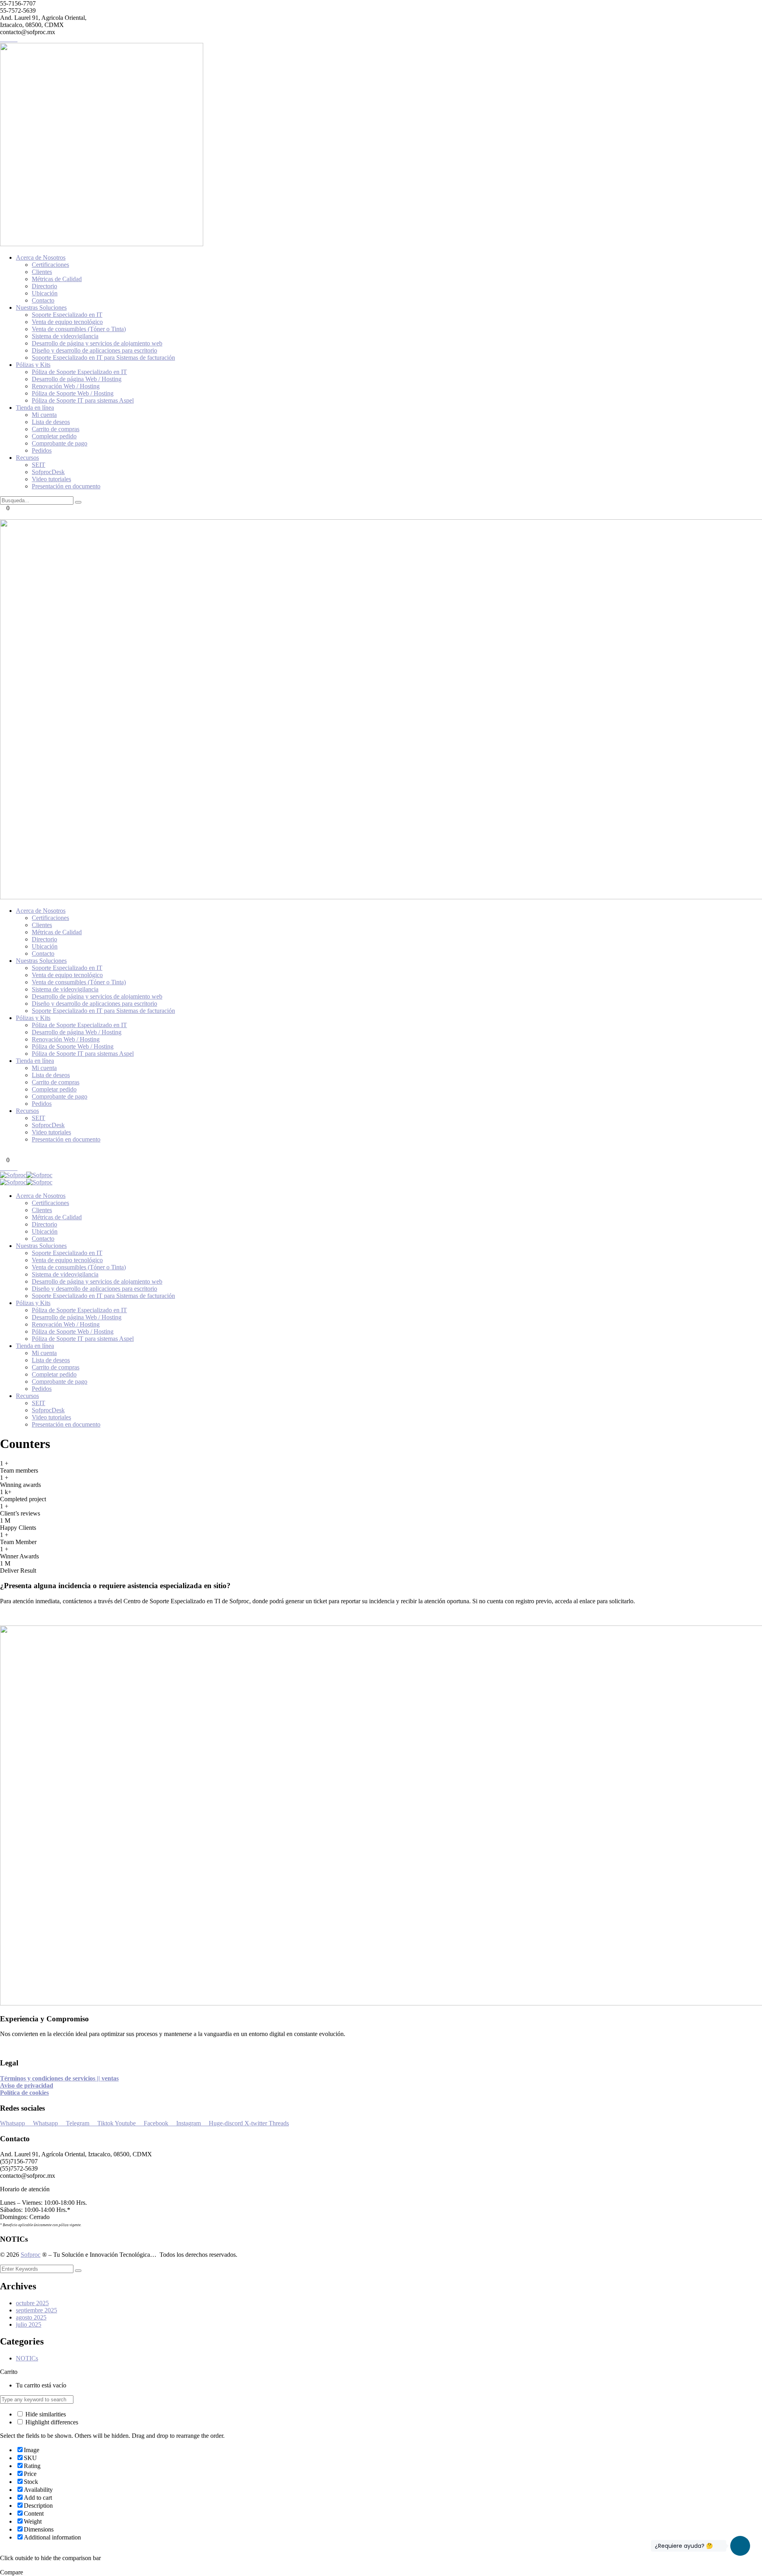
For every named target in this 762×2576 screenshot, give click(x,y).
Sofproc (31, 2255)
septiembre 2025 (37, 2310)
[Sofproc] (13, 1175)
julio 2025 (29, 2324)
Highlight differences (51, 2422)
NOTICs (27, 2358)
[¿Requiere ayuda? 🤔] (740, 2546)
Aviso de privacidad (27, 2085)
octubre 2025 (32, 2303)
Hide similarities (45, 2414)
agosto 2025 (31, 2317)
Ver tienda (81, 2385)
